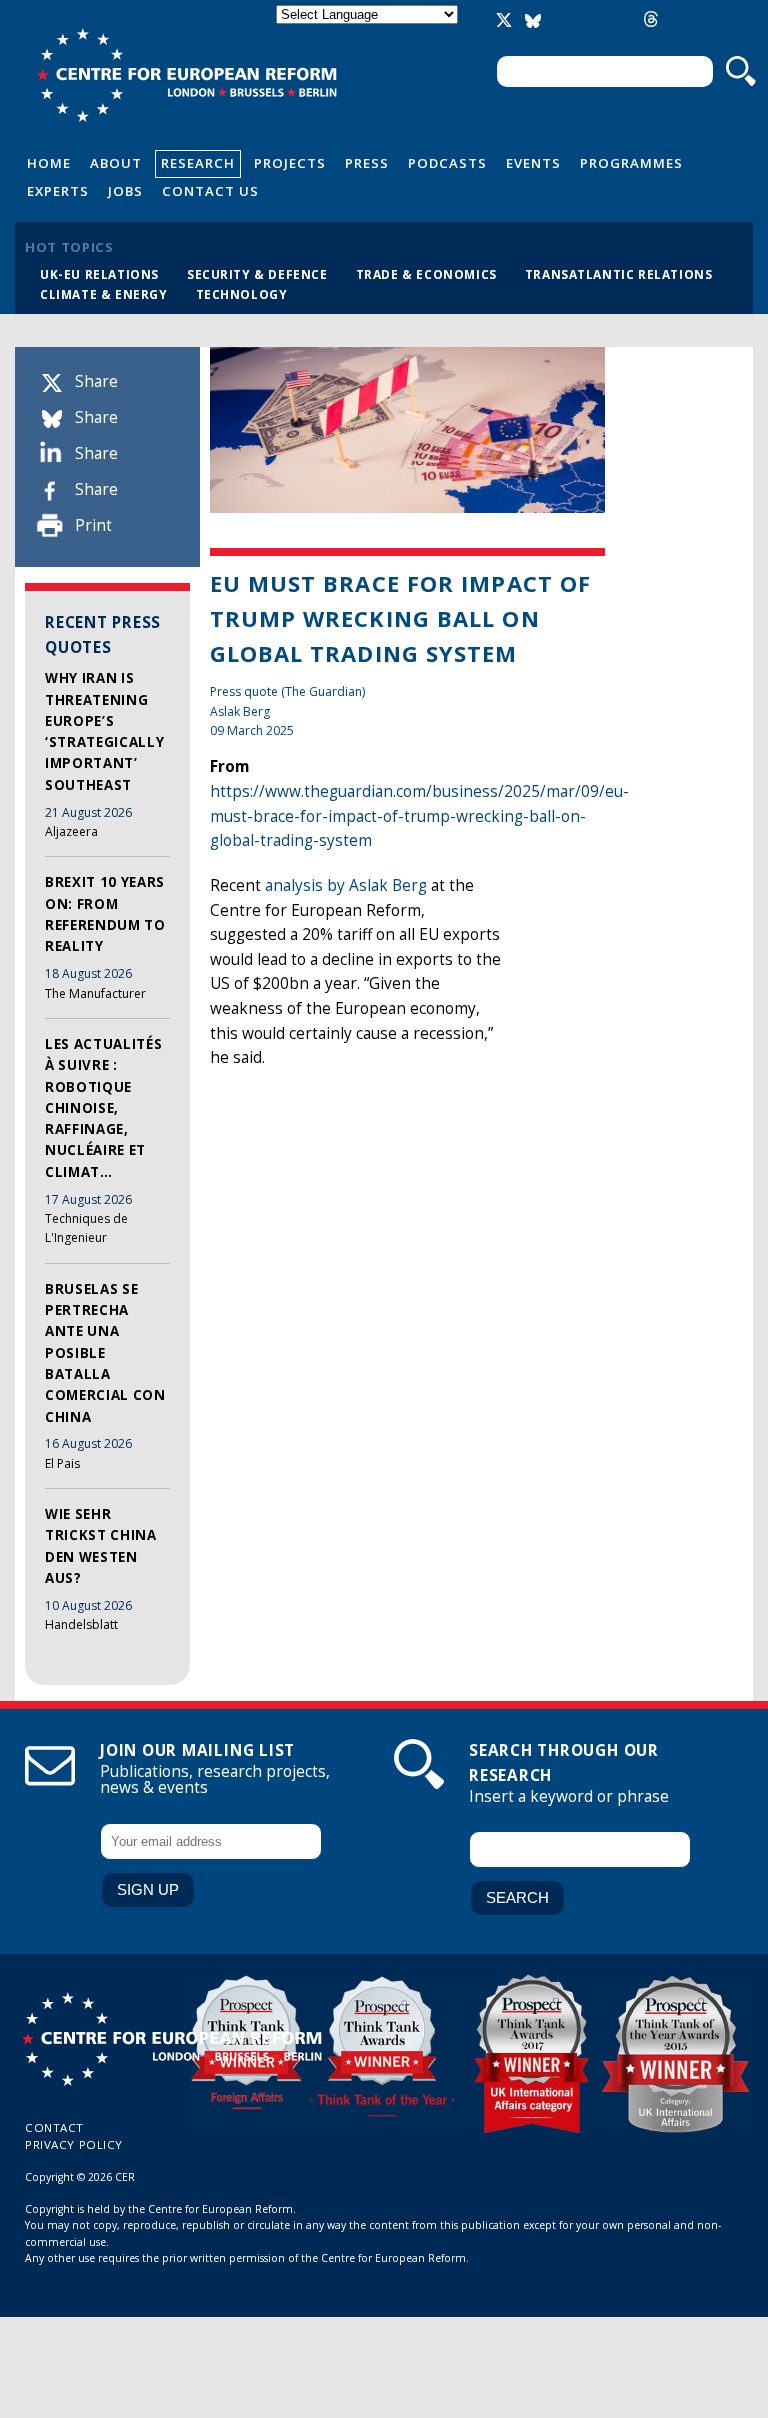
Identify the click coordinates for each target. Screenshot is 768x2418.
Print (93, 525)
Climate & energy (104, 294)
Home (49, 163)
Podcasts (447, 163)
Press (367, 163)
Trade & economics (426, 274)
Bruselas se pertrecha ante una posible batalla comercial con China (105, 1353)
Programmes (631, 163)
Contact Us (210, 191)
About (116, 163)
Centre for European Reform (186, 75)
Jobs (125, 191)
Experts (58, 191)
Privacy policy (74, 2144)
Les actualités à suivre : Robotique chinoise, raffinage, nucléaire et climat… (103, 1108)
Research (198, 163)
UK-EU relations (99, 274)
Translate (369, 31)
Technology (242, 294)
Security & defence (257, 274)
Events (533, 163)
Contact (54, 2127)
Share (96, 381)
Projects (290, 163)
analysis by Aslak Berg (346, 885)
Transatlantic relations (619, 274)
